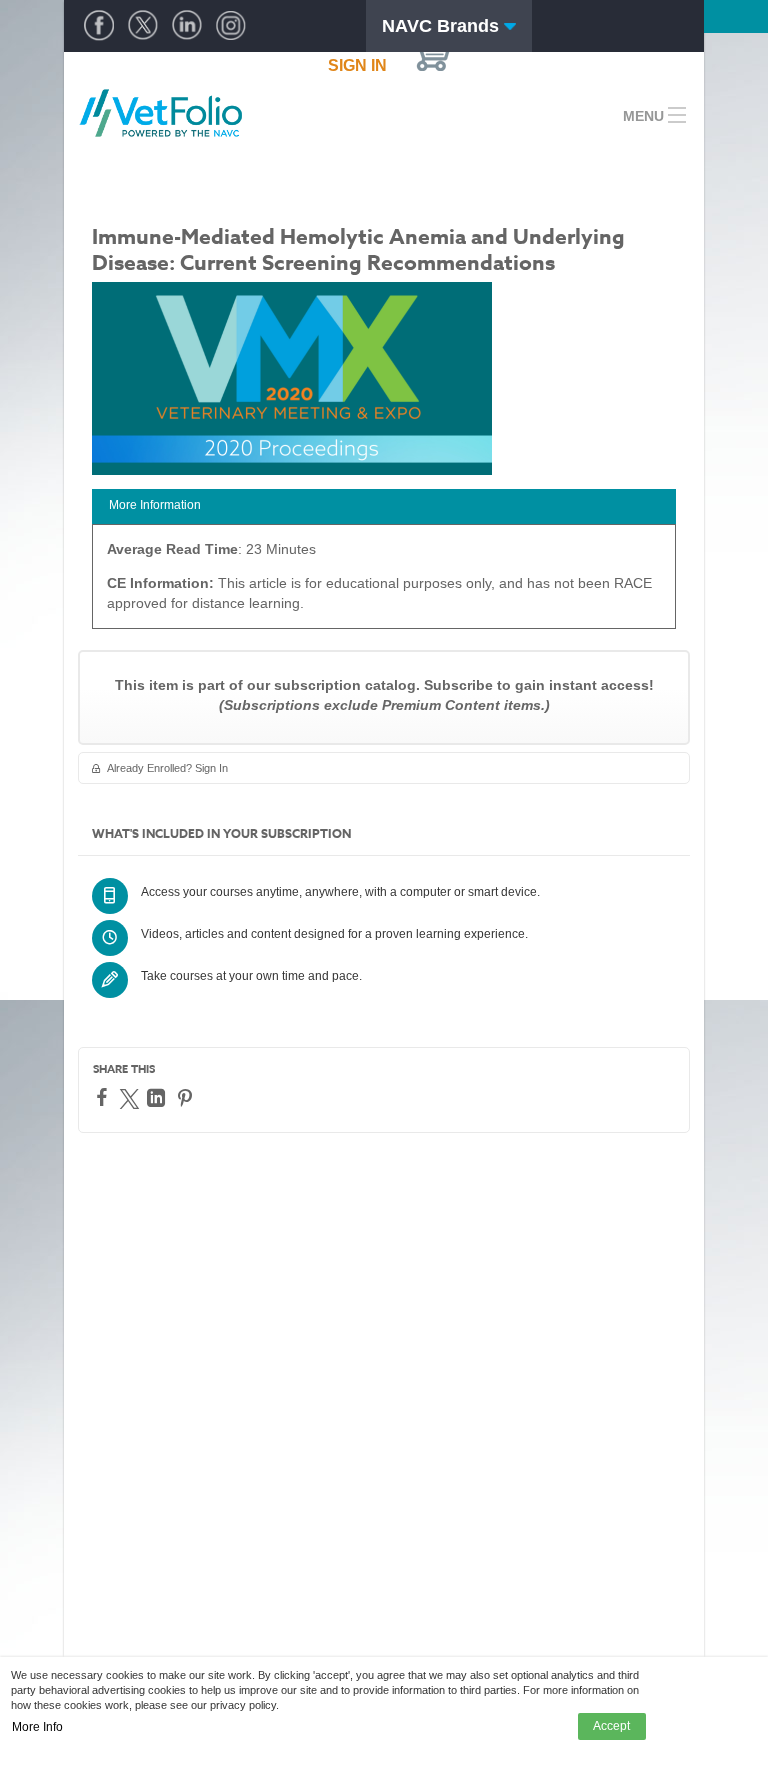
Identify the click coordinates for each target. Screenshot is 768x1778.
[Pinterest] (187, 1098)
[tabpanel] (384, 583)
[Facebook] (104, 1097)
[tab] (384, 506)
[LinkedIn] (158, 1098)
